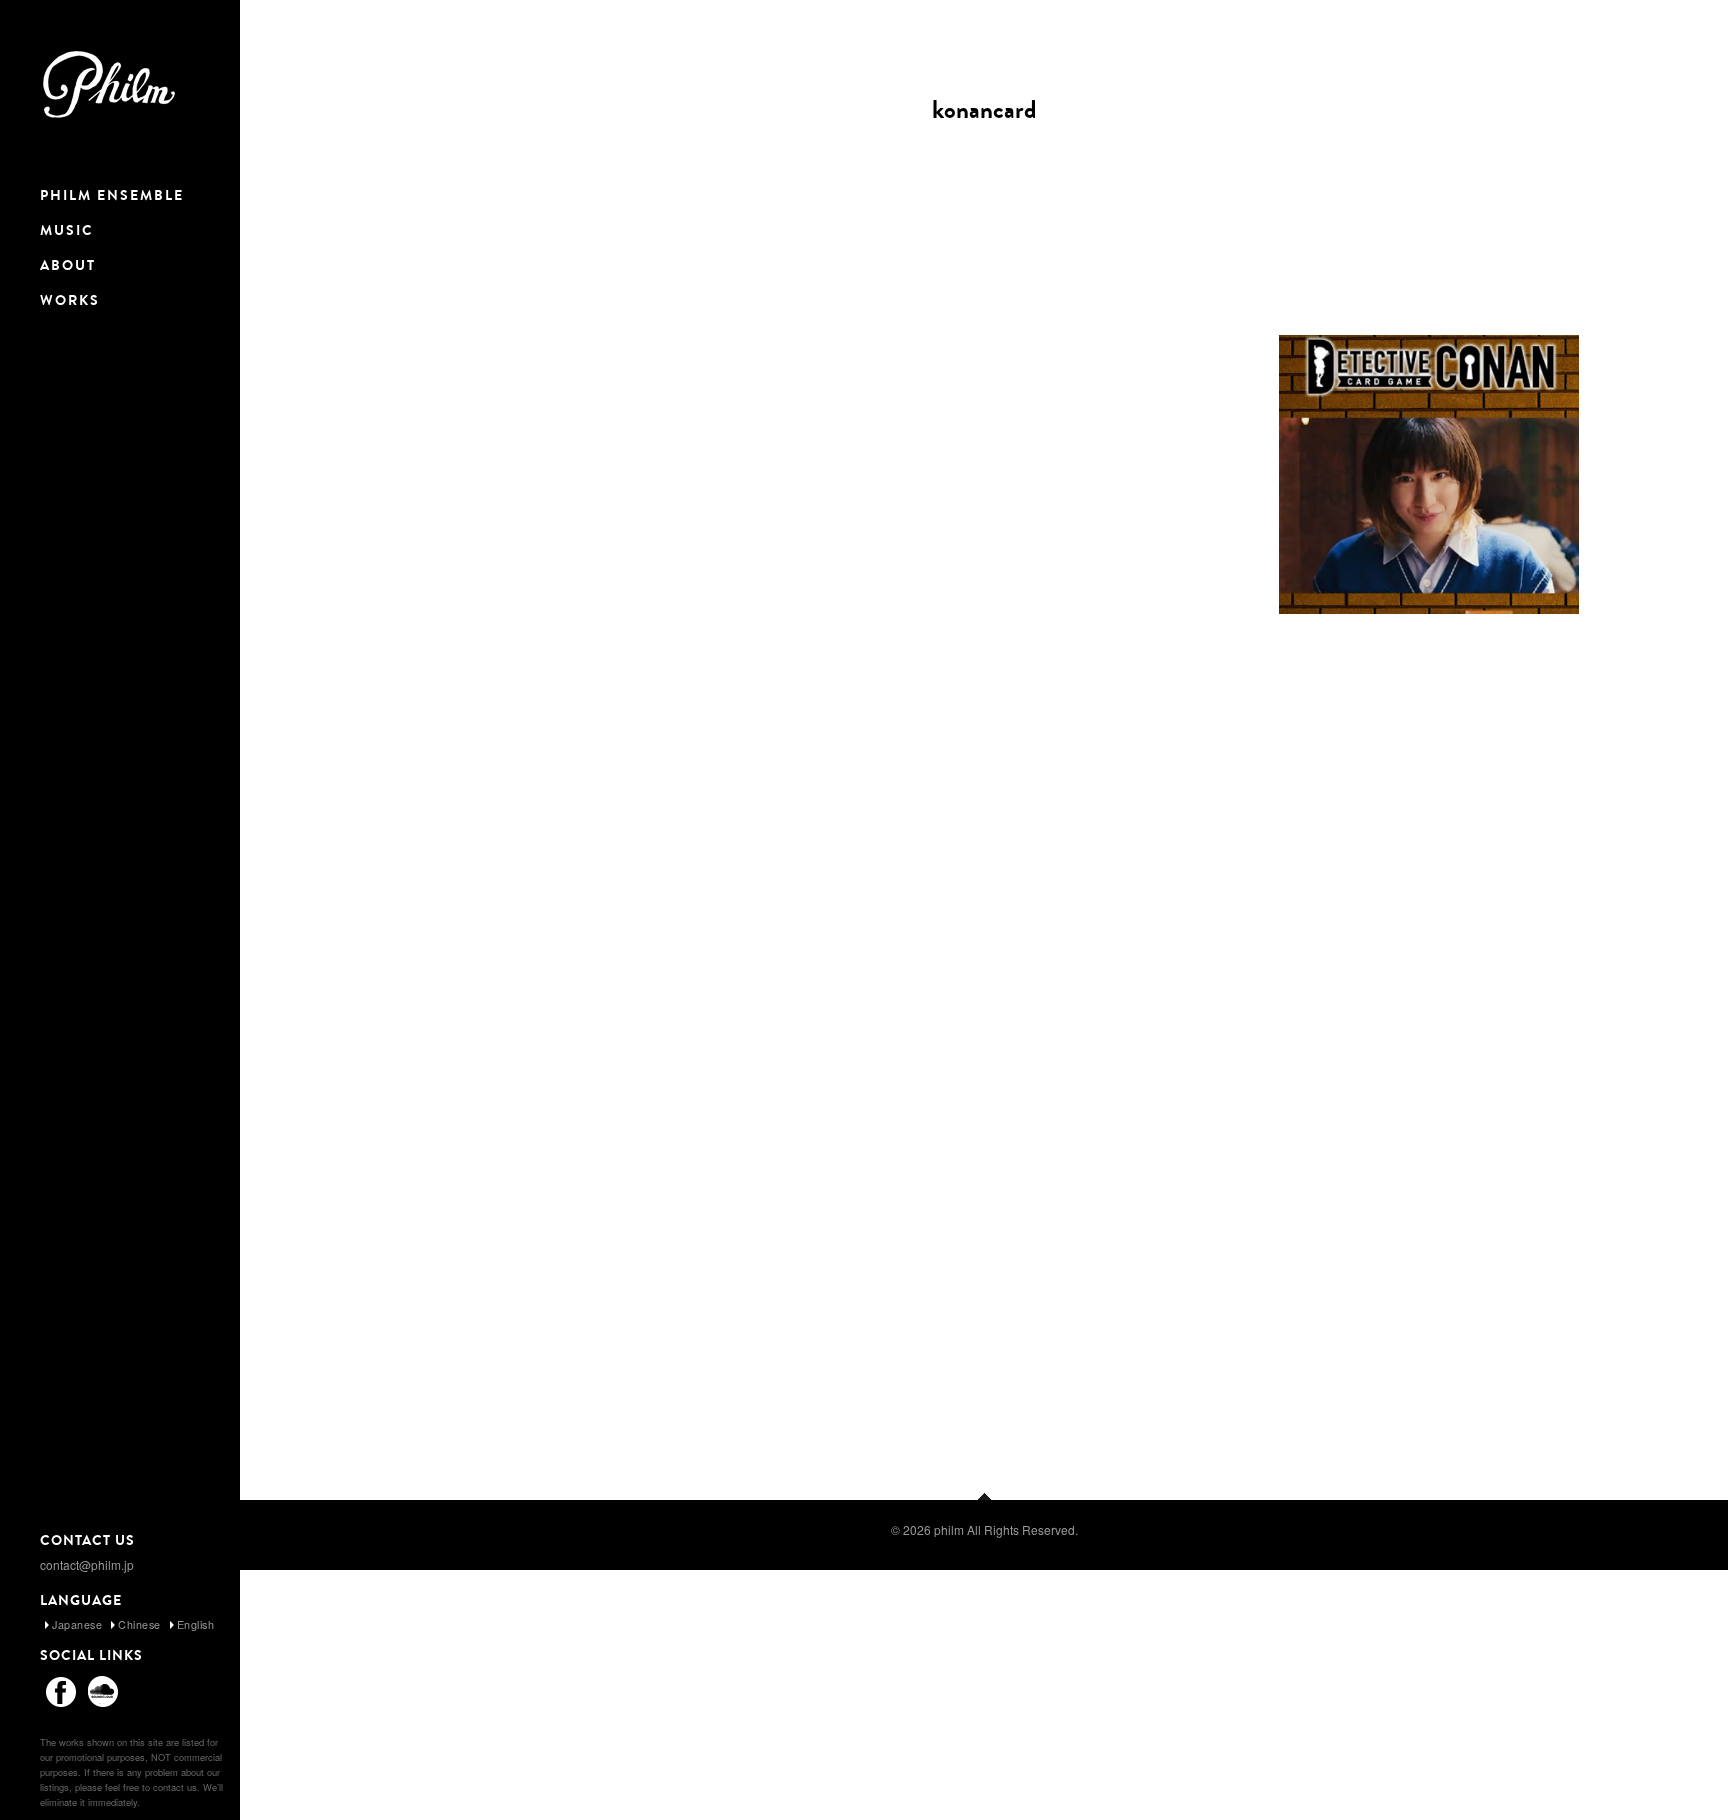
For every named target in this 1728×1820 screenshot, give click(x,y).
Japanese (77, 1624)
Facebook (61, 1691)
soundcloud (103, 1691)
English (196, 1624)
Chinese (139, 1624)
